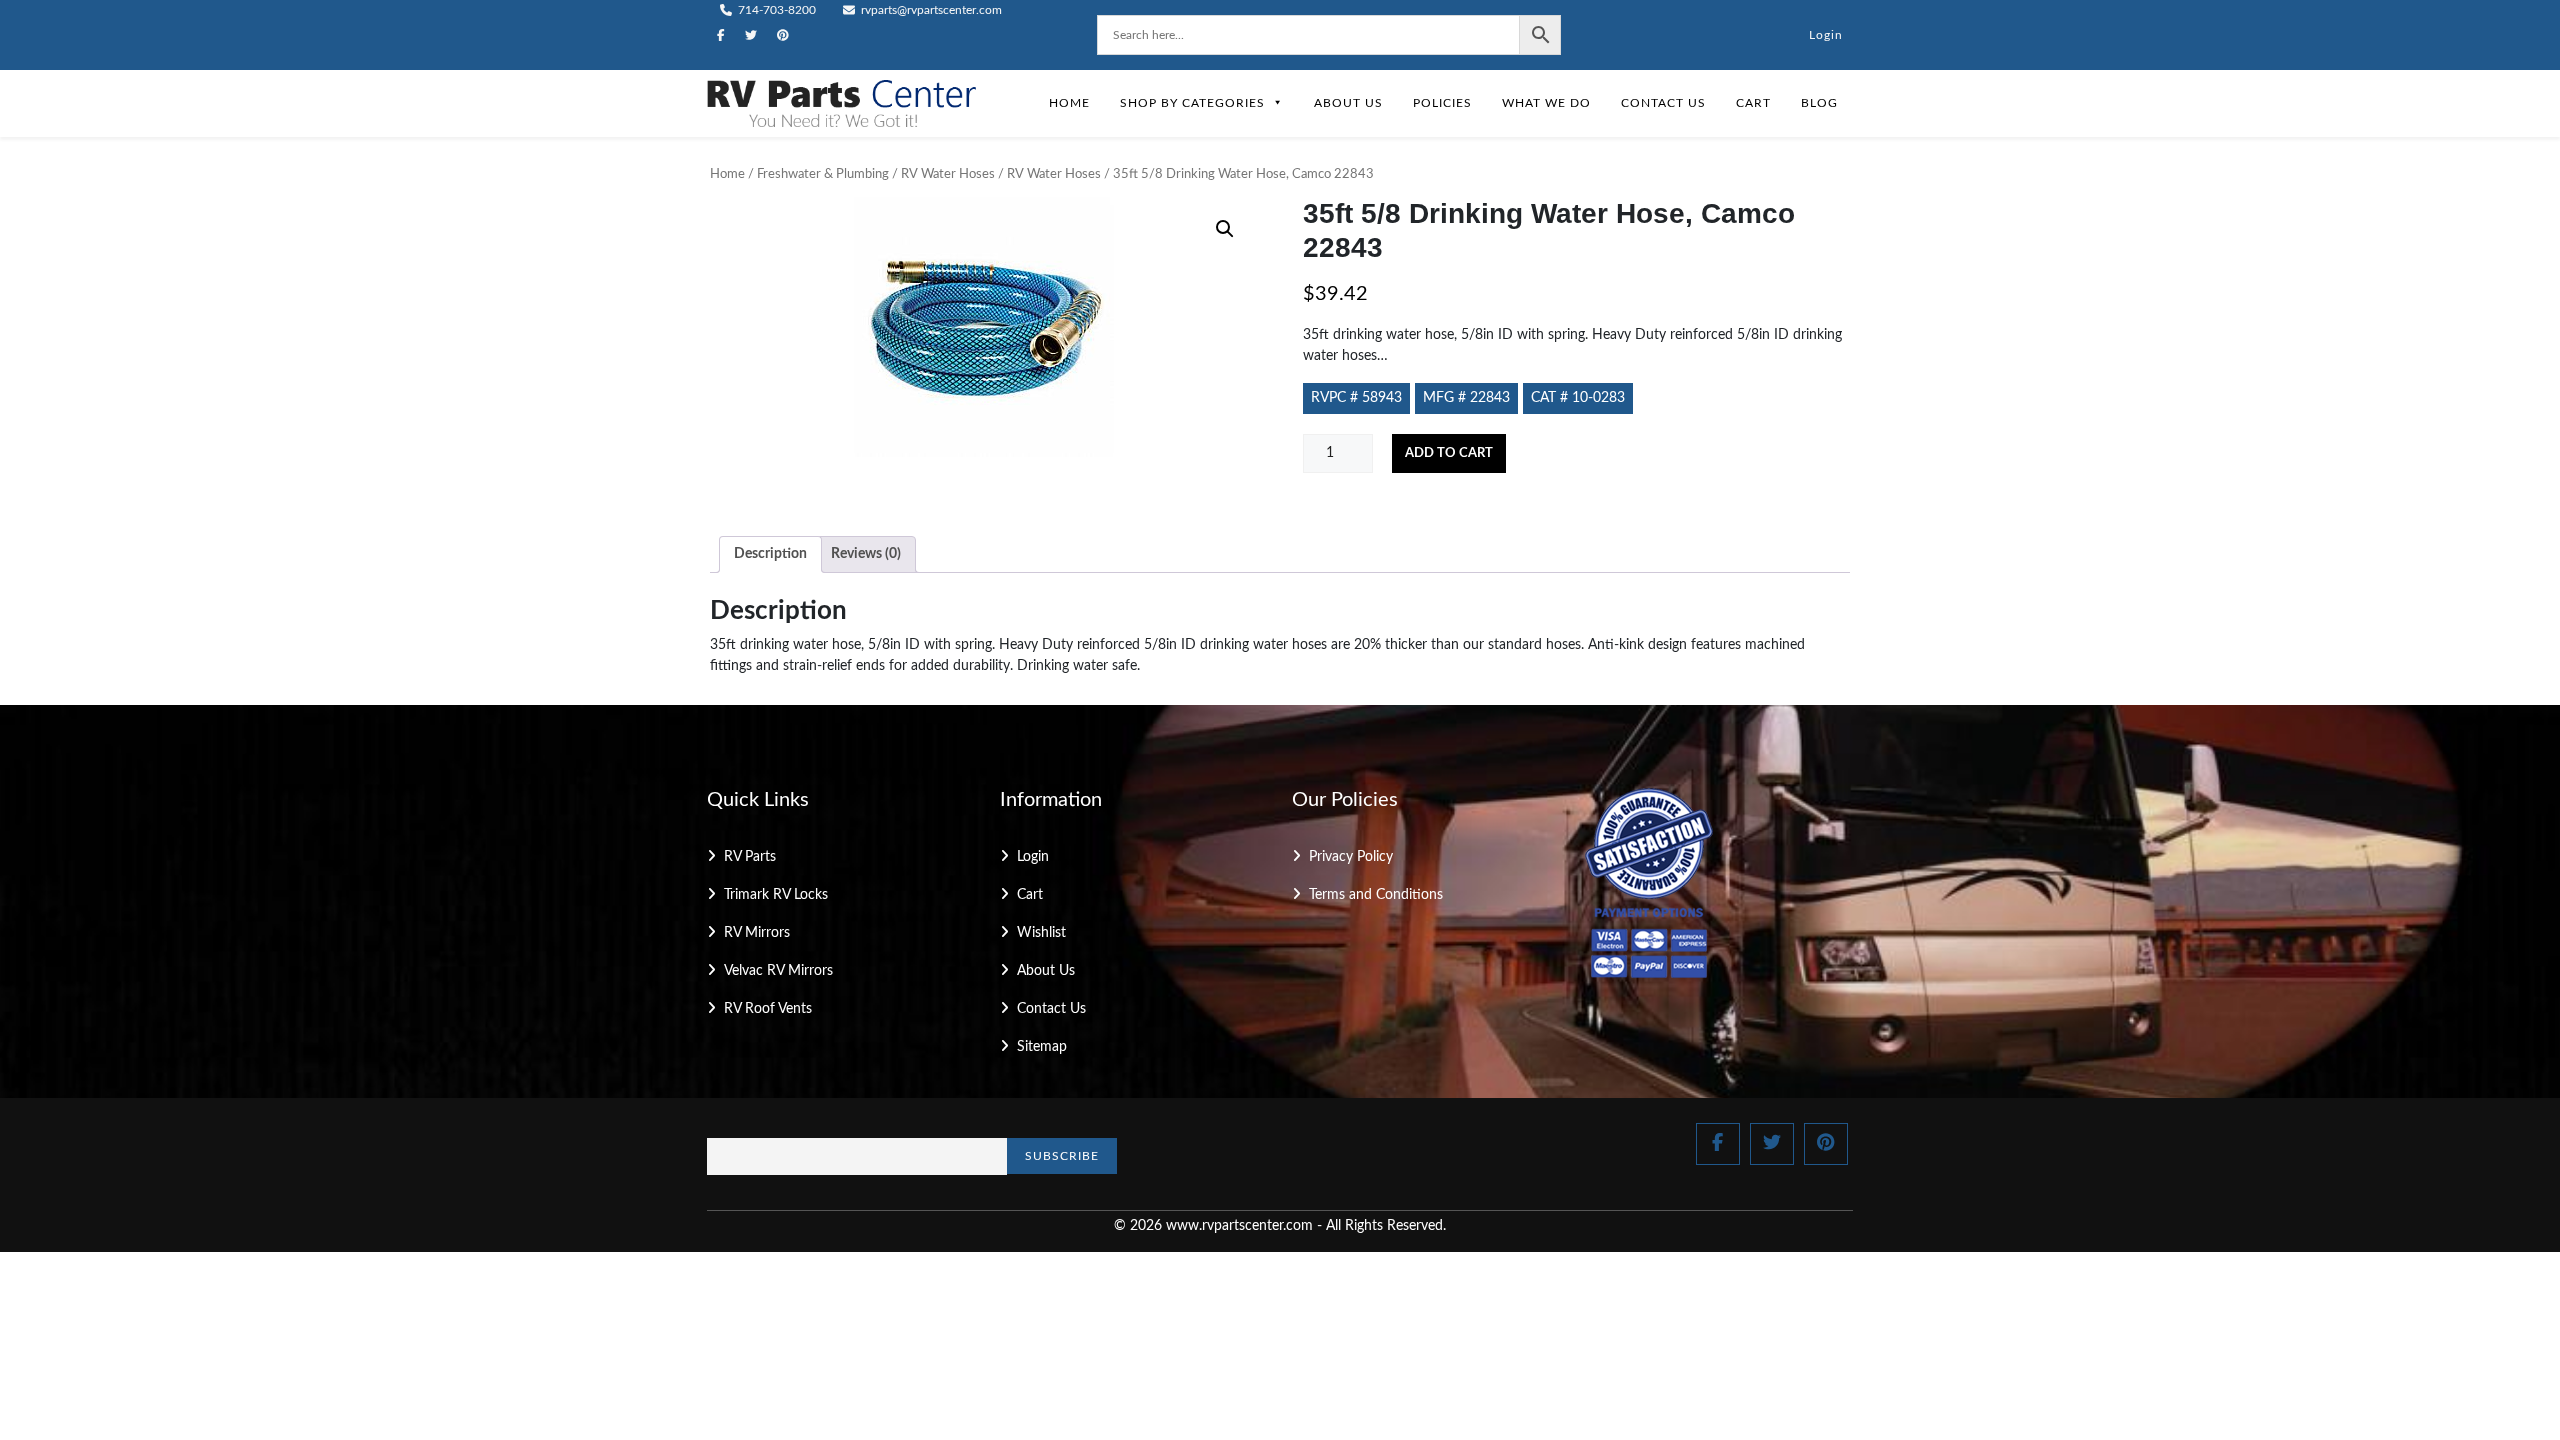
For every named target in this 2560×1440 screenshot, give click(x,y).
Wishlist (1041, 933)
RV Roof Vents (768, 1009)
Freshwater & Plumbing (823, 174)
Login (1826, 35)
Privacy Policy (1351, 857)
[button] (1225, 229)
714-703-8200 (775, 10)
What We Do (1546, 103)
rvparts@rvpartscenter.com (930, 10)
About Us (1348, 103)
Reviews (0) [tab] (866, 554)
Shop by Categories (1192, 103)
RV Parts (750, 857)
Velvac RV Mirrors (778, 971)
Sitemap (1042, 1047)
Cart (1753, 103)
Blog (1819, 103)
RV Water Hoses (948, 174)
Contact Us (1663, 103)
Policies (1442, 103)
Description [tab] (770, 554)
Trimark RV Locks (776, 895)
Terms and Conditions (1376, 895)
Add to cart (1449, 453)
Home (1069, 103)
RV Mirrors (757, 933)
